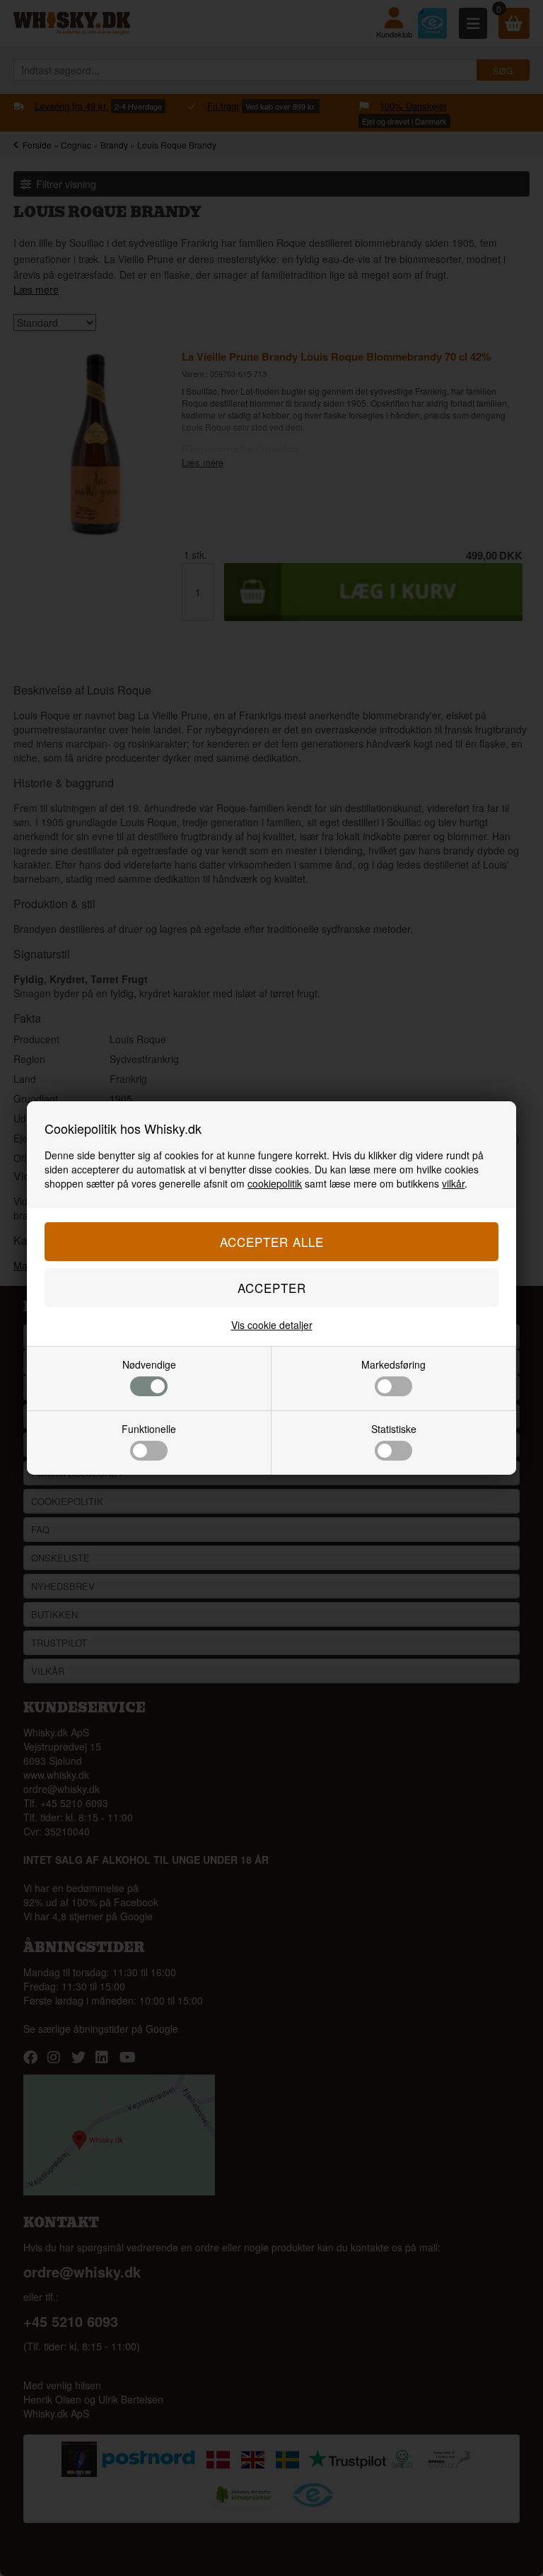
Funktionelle (149, 1429)
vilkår (453, 1183)
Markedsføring (393, 1364)
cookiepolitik (275, 1183)
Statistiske (394, 1429)
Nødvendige (149, 1364)
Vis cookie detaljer (272, 1325)
